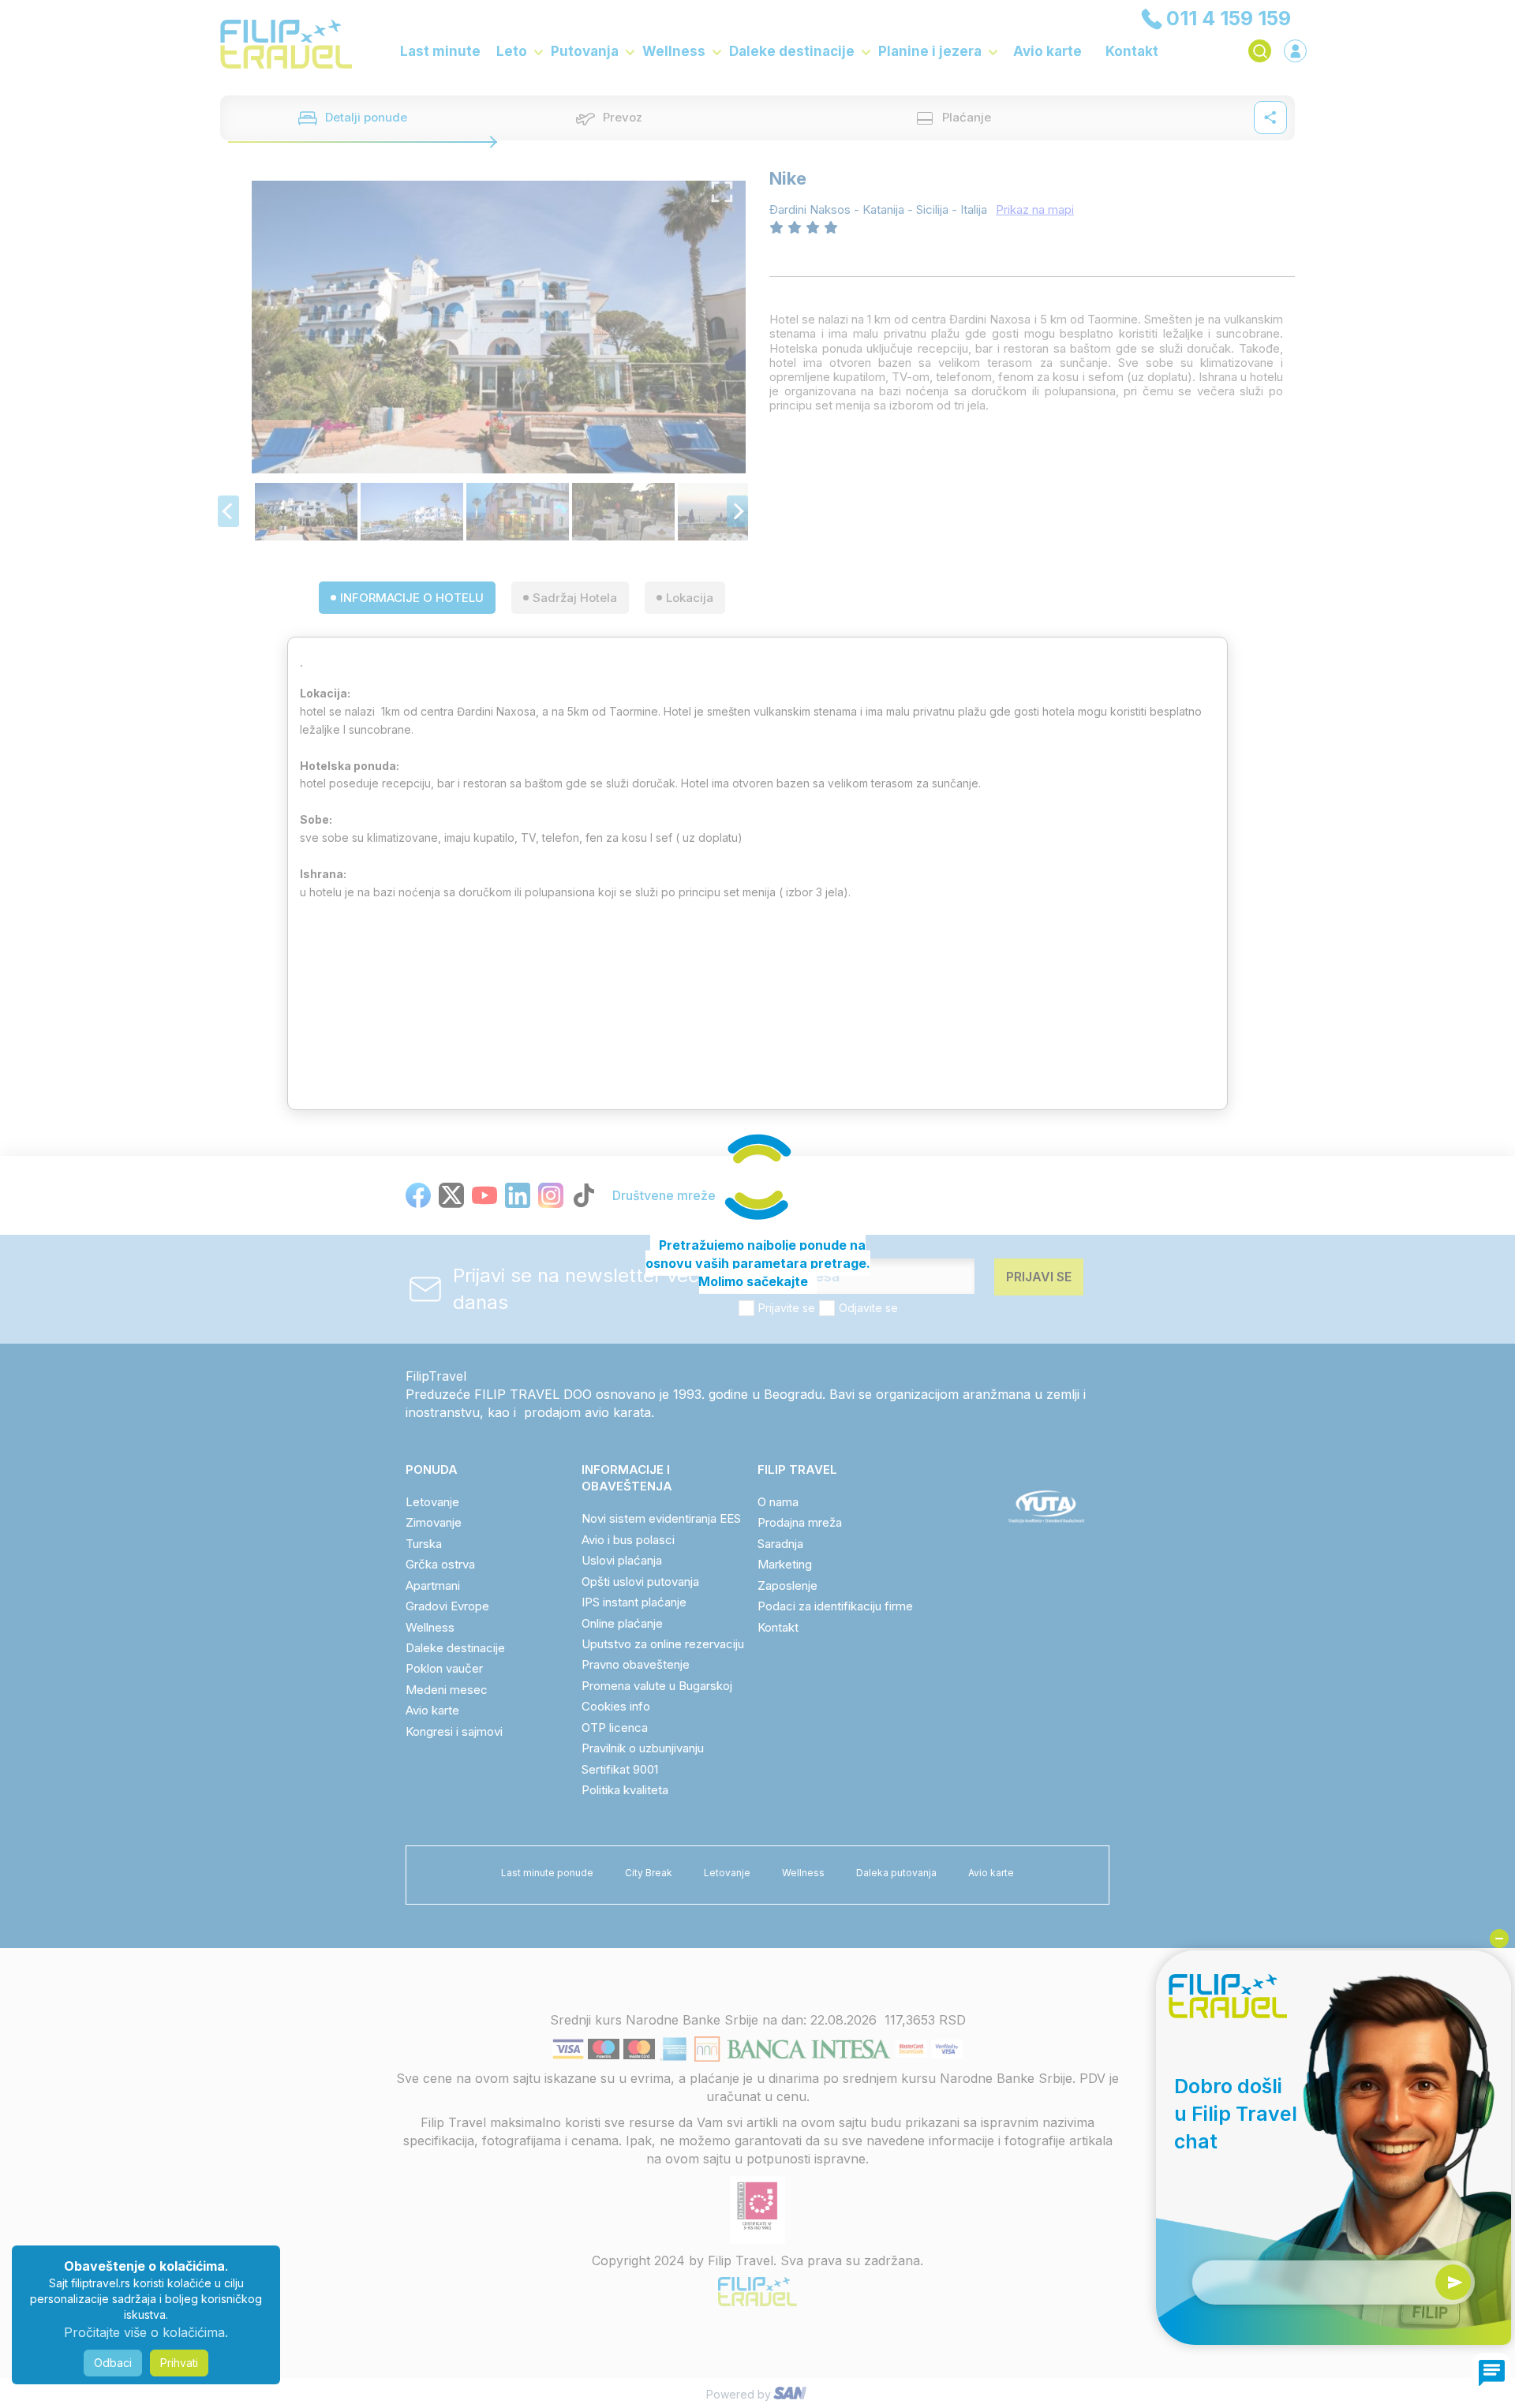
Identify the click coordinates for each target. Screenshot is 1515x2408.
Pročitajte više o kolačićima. (146, 2332)
